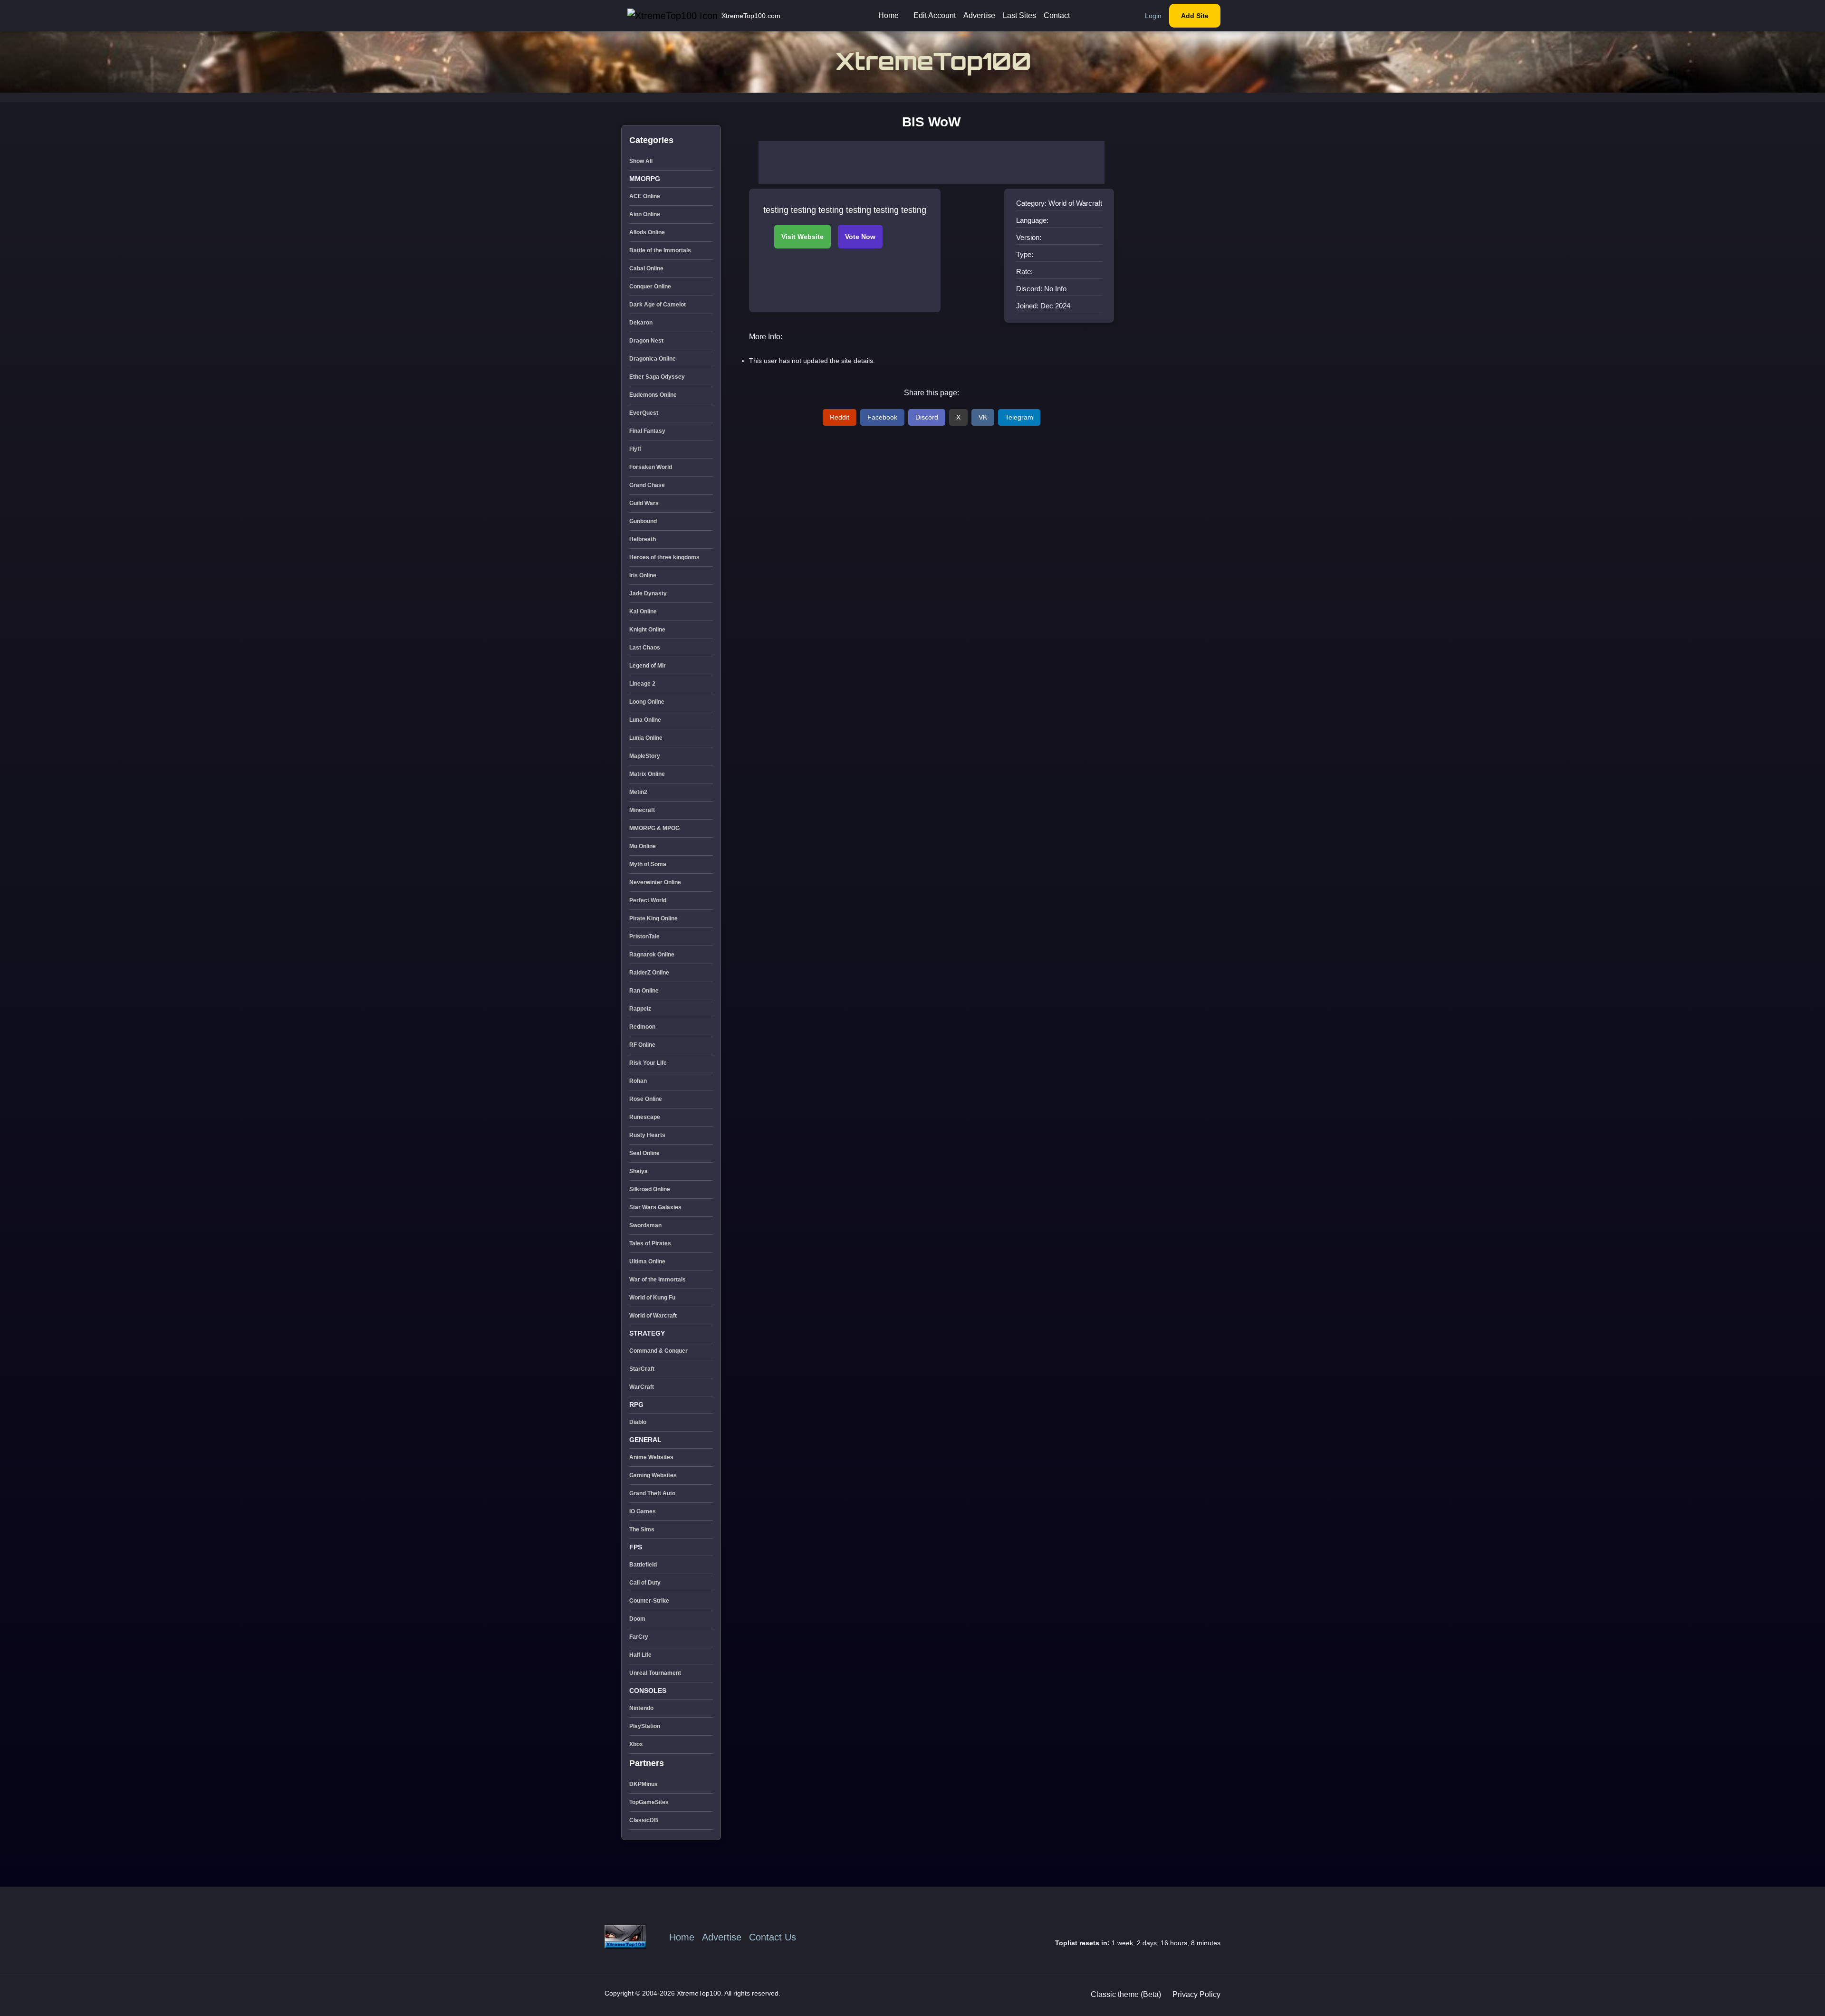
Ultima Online (647, 1261)
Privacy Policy (1196, 1994)
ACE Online (645, 196)
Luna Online (645, 720)
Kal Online (643, 611)
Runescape (645, 1117)
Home (888, 15)
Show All (641, 161)
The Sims (642, 1529)
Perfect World (648, 900)
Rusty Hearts (647, 1135)
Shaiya (639, 1171)
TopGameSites (649, 1802)
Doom (637, 1619)
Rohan (638, 1081)
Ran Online (644, 991)
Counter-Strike (649, 1601)
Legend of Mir (648, 666)
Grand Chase (647, 485)
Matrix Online (647, 774)
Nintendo (641, 1708)
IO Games (643, 1511)
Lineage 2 (642, 684)
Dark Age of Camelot (658, 305)
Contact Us (773, 1937)
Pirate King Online (653, 918)
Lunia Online (646, 738)
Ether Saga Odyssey (657, 377)
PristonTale (644, 936)
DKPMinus (644, 1784)
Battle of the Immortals (660, 250)
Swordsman (645, 1225)
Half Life (640, 1655)
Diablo (638, 1422)
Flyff (635, 449)
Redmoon (642, 1027)
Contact (1057, 15)
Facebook (882, 417)
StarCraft (642, 1369)
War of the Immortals (658, 1280)
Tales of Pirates (650, 1243)
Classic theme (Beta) (1126, 1994)
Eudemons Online (653, 395)
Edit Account (935, 15)
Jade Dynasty (648, 593)
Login (1153, 16)
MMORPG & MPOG (654, 828)
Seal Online (644, 1153)
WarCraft (642, 1387)
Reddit (840, 417)
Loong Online (647, 702)
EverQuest (644, 413)
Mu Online (643, 846)
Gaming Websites (653, 1475)
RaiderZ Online (649, 973)
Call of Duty (645, 1583)
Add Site (1195, 16)
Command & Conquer (658, 1351)
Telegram (1019, 417)
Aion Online (645, 214)
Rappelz (640, 1009)
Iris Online (643, 575)
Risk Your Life (648, 1063)
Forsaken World (651, 467)
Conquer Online (650, 287)
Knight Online (647, 630)
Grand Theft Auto (652, 1493)
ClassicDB (644, 1820)
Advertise (979, 15)
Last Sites (1019, 15)
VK (983, 417)
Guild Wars (644, 503)
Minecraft (642, 810)
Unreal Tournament (655, 1673)
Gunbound (643, 521)
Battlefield (643, 1565)
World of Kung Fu (652, 1298)
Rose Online (646, 1099)
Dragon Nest (646, 341)
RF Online (642, 1045)
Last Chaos (645, 648)
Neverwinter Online (655, 882)
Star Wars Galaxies (655, 1207)
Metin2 (638, 792)
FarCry (639, 1637)
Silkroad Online (650, 1189)
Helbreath (643, 539)
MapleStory (645, 756)
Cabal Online (646, 268)
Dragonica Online (653, 359)
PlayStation (645, 1726)
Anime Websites (651, 1457)
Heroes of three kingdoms (664, 557)
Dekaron (641, 323)
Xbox (636, 1744)
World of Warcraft (653, 1316)
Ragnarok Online (652, 955)
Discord (927, 417)
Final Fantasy (647, 431)
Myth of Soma (648, 864)
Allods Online (647, 232)
